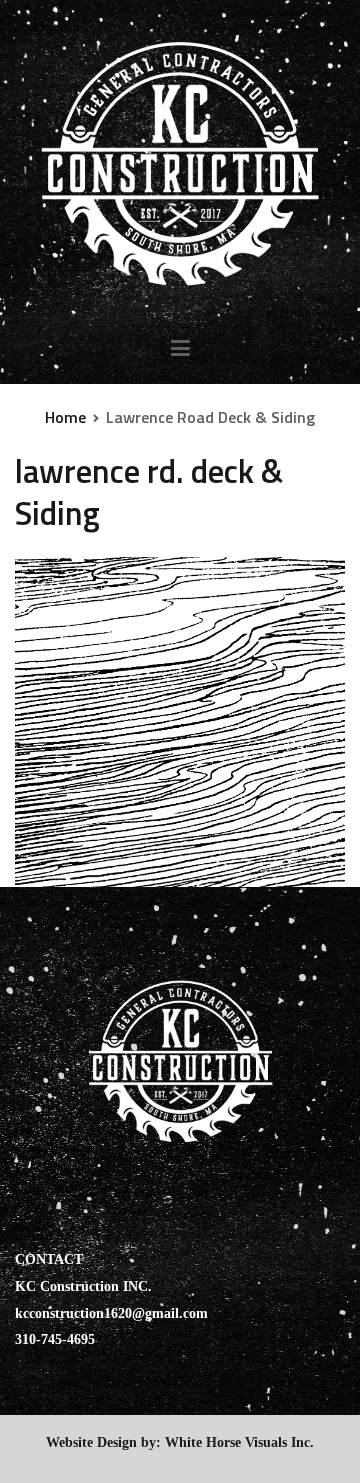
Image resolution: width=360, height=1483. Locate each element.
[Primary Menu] (180, 349)
